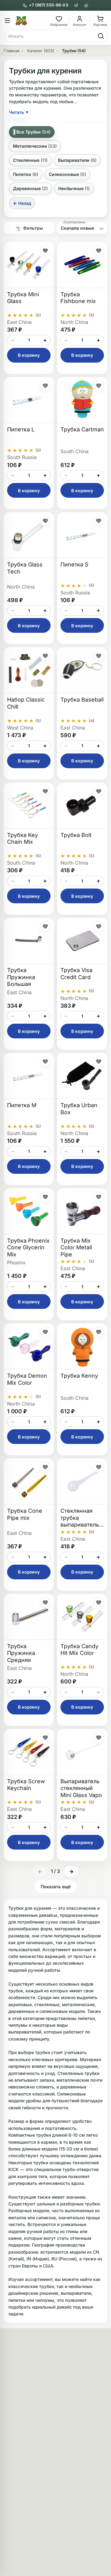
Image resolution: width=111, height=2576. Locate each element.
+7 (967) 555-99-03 (48, 5)
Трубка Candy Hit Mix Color (79, 1650)
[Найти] (101, 36)
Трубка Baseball (82, 700)
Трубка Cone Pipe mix (25, 1514)
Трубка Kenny (79, 1376)
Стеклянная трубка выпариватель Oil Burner (80, 1518)
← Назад (22, 203)
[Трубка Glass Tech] (29, 535)
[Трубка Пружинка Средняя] (29, 1617)
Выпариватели (77, 160)
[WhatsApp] (86, 5)
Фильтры (33, 228)
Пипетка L (21, 429)
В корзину (29, 355)
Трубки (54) (74, 51)
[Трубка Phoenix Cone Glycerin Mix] (29, 1211)
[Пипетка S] (82, 535)
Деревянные (30, 188)
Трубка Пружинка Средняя (21, 1653)
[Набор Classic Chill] (29, 670)
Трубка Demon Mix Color (27, 1379)
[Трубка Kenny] (82, 1346)
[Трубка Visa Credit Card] (82, 941)
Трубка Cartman (82, 429)
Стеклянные (30, 160)
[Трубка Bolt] (82, 806)
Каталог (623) (41, 51)
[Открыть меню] (8, 21)
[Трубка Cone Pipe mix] (29, 1482)
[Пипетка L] (29, 400)
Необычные (74, 188)
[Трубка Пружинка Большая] (29, 941)
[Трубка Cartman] (82, 400)
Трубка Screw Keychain (26, 1785)
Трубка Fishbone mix (78, 298)
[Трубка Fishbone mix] (82, 265)
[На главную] (32, 21)
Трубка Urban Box (79, 1109)
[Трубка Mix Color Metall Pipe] (82, 1211)
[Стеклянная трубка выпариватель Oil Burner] (82, 1482)
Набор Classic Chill (26, 703)
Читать (18, 112)
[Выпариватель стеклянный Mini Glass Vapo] (82, 1752)
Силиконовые (67, 174)
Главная (12, 51)
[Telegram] (76, 5)
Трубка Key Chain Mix (23, 839)
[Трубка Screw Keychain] (29, 1752)
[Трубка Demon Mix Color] (29, 1346)
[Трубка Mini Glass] (29, 265)
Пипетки (26, 174)
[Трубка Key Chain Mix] (29, 806)
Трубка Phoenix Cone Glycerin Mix (28, 1247)
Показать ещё (56, 1887)
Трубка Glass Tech (25, 568)
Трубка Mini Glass (23, 298)
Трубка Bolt (76, 835)
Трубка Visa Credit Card (76, 974)
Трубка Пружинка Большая (21, 977)
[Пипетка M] (29, 1076)
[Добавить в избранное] (45, 251)
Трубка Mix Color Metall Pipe (76, 1247)
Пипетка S (74, 564)
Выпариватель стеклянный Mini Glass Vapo (81, 1788)
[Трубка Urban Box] (82, 1076)
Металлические (35, 146)
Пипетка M (22, 1105)
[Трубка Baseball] (82, 670)
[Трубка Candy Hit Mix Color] (82, 1617)
